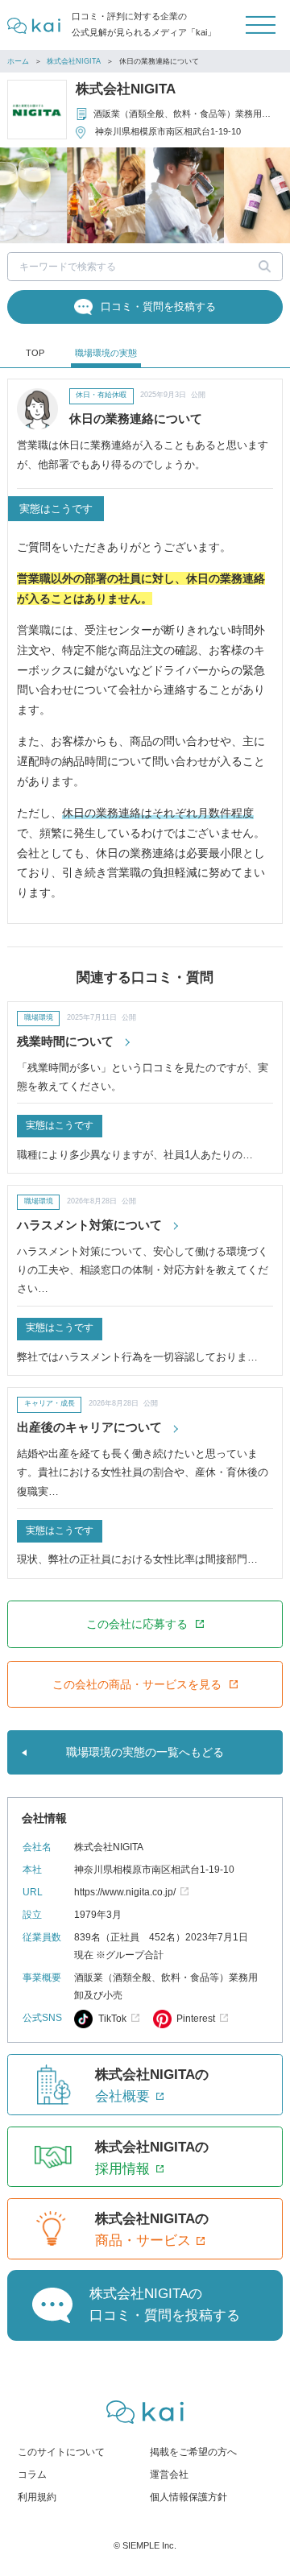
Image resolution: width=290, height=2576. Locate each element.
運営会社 (169, 2475)
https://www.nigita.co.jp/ (125, 1892)
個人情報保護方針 (188, 2497)
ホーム (18, 61)
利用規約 (37, 2497)
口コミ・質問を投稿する (158, 306)
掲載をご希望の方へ (193, 2452)
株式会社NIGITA (74, 61)
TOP (35, 353)
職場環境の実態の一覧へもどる (145, 1752)
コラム (32, 2475)
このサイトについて (61, 2452)
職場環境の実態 (106, 353)
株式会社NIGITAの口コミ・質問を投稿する (165, 2305)
